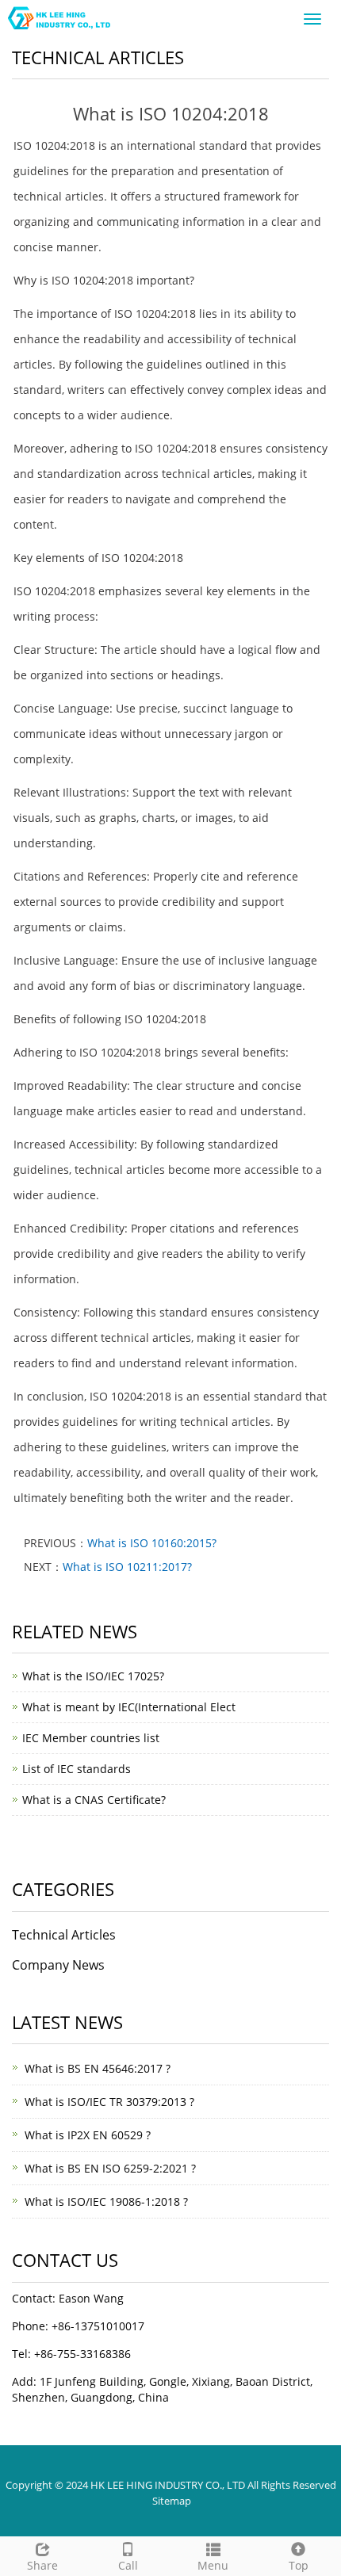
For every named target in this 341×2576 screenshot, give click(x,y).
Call (128, 2565)
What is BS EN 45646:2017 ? (98, 2068)
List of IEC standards (77, 1769)
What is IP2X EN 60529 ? (88, 2135)
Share (42, 2565)
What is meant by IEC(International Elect (129, 1707)
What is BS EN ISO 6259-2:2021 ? (110, 2168)
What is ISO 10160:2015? (152, 1543)
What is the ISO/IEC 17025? (93, 1676)
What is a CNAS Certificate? (94, 1800)
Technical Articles (64, 1935)
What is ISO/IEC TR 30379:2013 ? (109, 2102)
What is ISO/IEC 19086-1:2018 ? (106, 2201)
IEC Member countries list (91, 1738)
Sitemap (172, 2501)
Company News (58, 1965)
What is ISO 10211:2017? (127, 1567)
